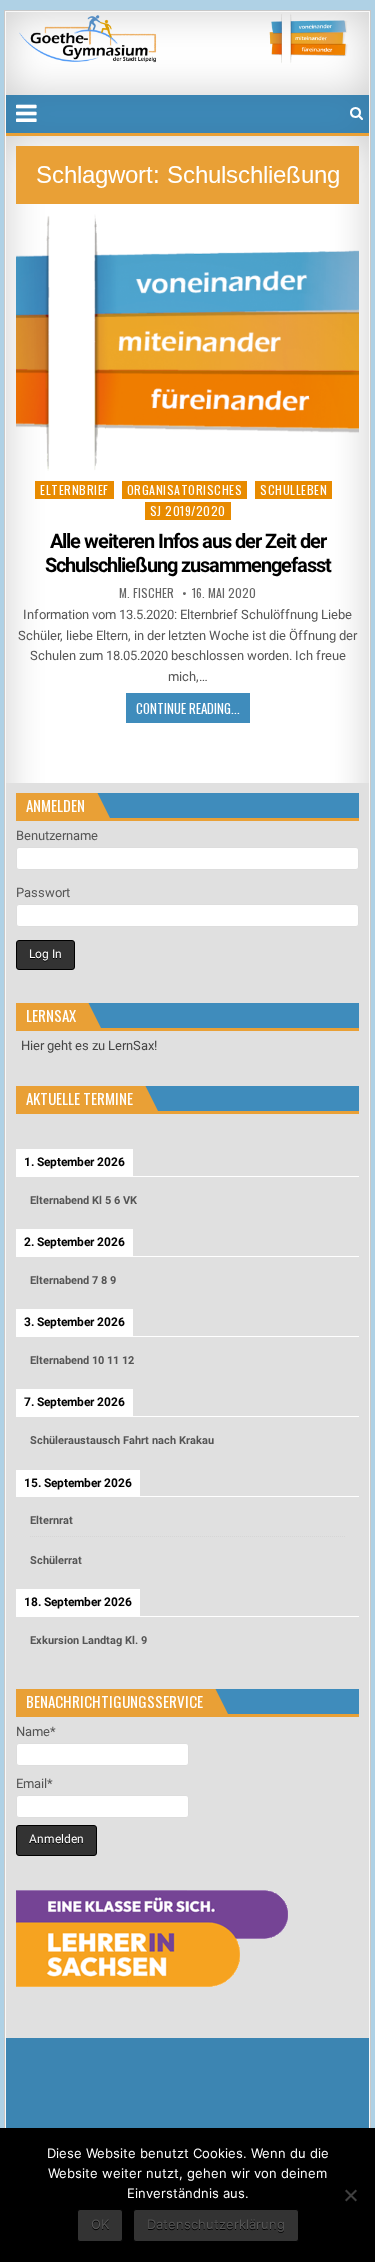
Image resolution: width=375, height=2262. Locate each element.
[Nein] (350, 2195)
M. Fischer (146, 593)
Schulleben (293, 489)
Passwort (43, 892)
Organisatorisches (185, 489)
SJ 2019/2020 (188, 510)
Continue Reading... (188, 708)
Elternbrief (74, 489)
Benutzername (57, 835)
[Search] (356, 113)
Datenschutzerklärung (216, 2224)
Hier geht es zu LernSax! (89, 1045)
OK (100, 2224)
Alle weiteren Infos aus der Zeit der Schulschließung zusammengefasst (188, 553)
